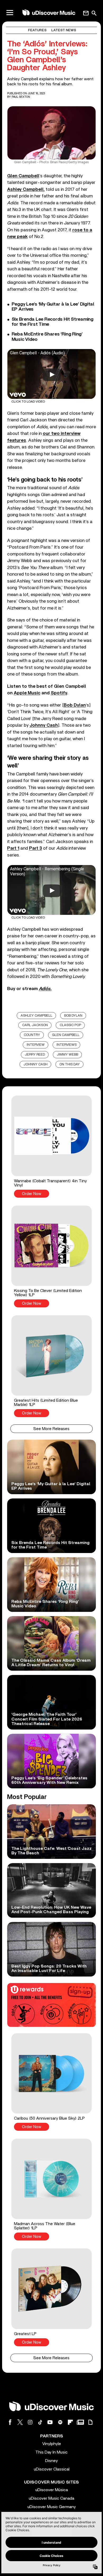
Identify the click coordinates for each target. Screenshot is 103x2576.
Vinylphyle (52, 2444)
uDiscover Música (52, 2490)
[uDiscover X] (20, 2422)
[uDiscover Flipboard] (70, 2422)
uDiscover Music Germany (52, 2507)
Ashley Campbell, (26, 189)
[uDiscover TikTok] (40, 2422)
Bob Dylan (73, 1016)
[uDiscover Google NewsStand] (80, 2422)
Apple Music (27, 693)
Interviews (67, 1045)
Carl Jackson (35, 1025)
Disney (51, 2461)
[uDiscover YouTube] (50, 2422)
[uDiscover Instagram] (30, 2422)
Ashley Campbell (36, 1016)
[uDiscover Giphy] (90, 2422)
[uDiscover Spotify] (60, 2422)
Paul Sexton (21, 97)
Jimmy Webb (67, 1055)
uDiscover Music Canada (51, 2498)
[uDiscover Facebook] (10, 2422)
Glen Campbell (66, 1035)
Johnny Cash (36, 1064)
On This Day (70, 1064)
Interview (36, 1045)
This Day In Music (51, 2452)
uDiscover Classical (52, 2469)
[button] (51, 1146)
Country (32, 1035)
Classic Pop (70, 1025)
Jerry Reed (35, 1055)
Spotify (59, 693)
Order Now (32, 1194)
